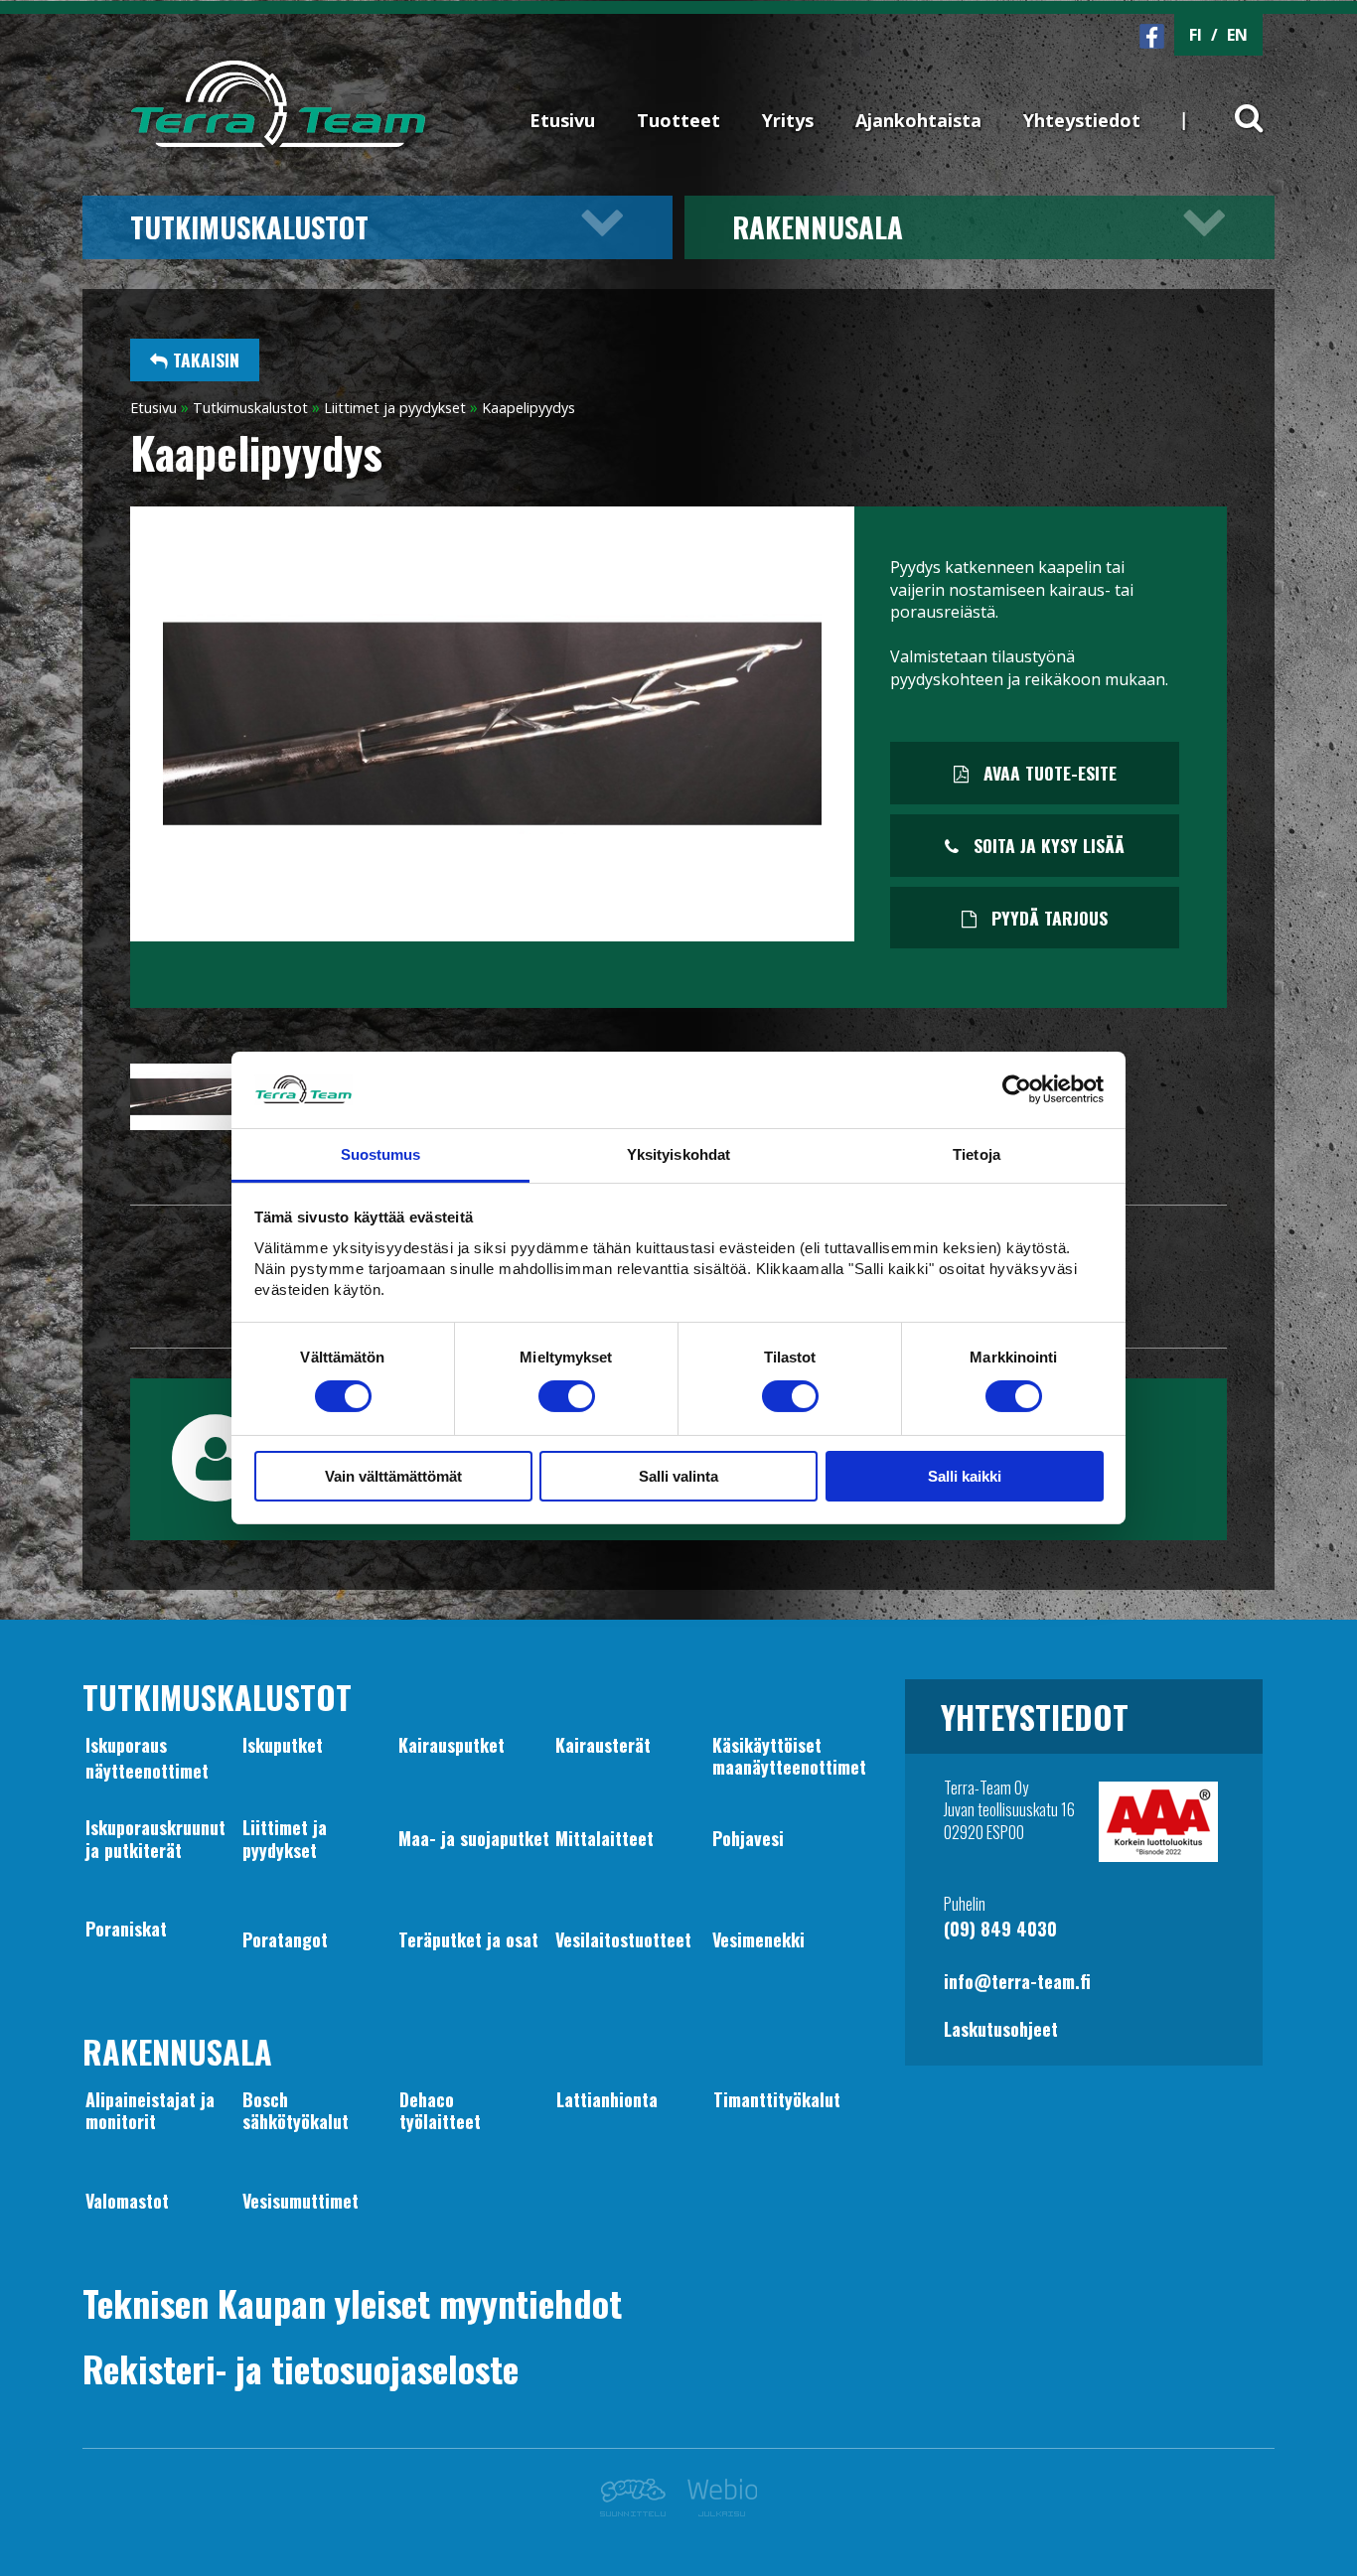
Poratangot (285, 1939)
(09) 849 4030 (1000, 1929)
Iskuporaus (126, 1745)
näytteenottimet (147, 1771)
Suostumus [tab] (381, 1154)
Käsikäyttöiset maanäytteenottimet (789, 1756)
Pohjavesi (748, 1838)
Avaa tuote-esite (1048, 773)
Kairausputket (452, 1745)
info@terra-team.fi (1017, 1981)
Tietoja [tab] (977, 1154)
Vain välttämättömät (393, 1476)
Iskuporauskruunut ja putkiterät (155, 1838)
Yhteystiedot (1082, 120)
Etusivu (562, 120)
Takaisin (204, 359)
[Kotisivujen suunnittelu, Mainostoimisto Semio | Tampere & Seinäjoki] (638, 2510)
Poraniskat (126, 1929)
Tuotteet (678, 120)
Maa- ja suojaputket (474, 1838)
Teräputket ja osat (468, 1939)
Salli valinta (678, 1476)
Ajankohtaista (918, 120)
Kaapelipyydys (528, 408)
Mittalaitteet (604, 1838)
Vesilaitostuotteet (623, 1939)
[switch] (567, 1396)
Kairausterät (603, 1745)
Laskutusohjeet (1001, 2029)
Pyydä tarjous (1047, 918)
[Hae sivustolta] (1236, 101)
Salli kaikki (965, 1476)
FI (1196, 35)
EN (1237, 35)
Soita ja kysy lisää (1047, 845)
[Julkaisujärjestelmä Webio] (717, 2510)
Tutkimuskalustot (249, 226)
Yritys (788, 120)
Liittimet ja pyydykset (395, 408)
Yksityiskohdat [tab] (678, 1154)
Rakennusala (818, 226)
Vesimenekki (758, 1939)
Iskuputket (283, 1745)
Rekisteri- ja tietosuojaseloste (301, 2368)
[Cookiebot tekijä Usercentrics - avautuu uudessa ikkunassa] (1017, 1089)
